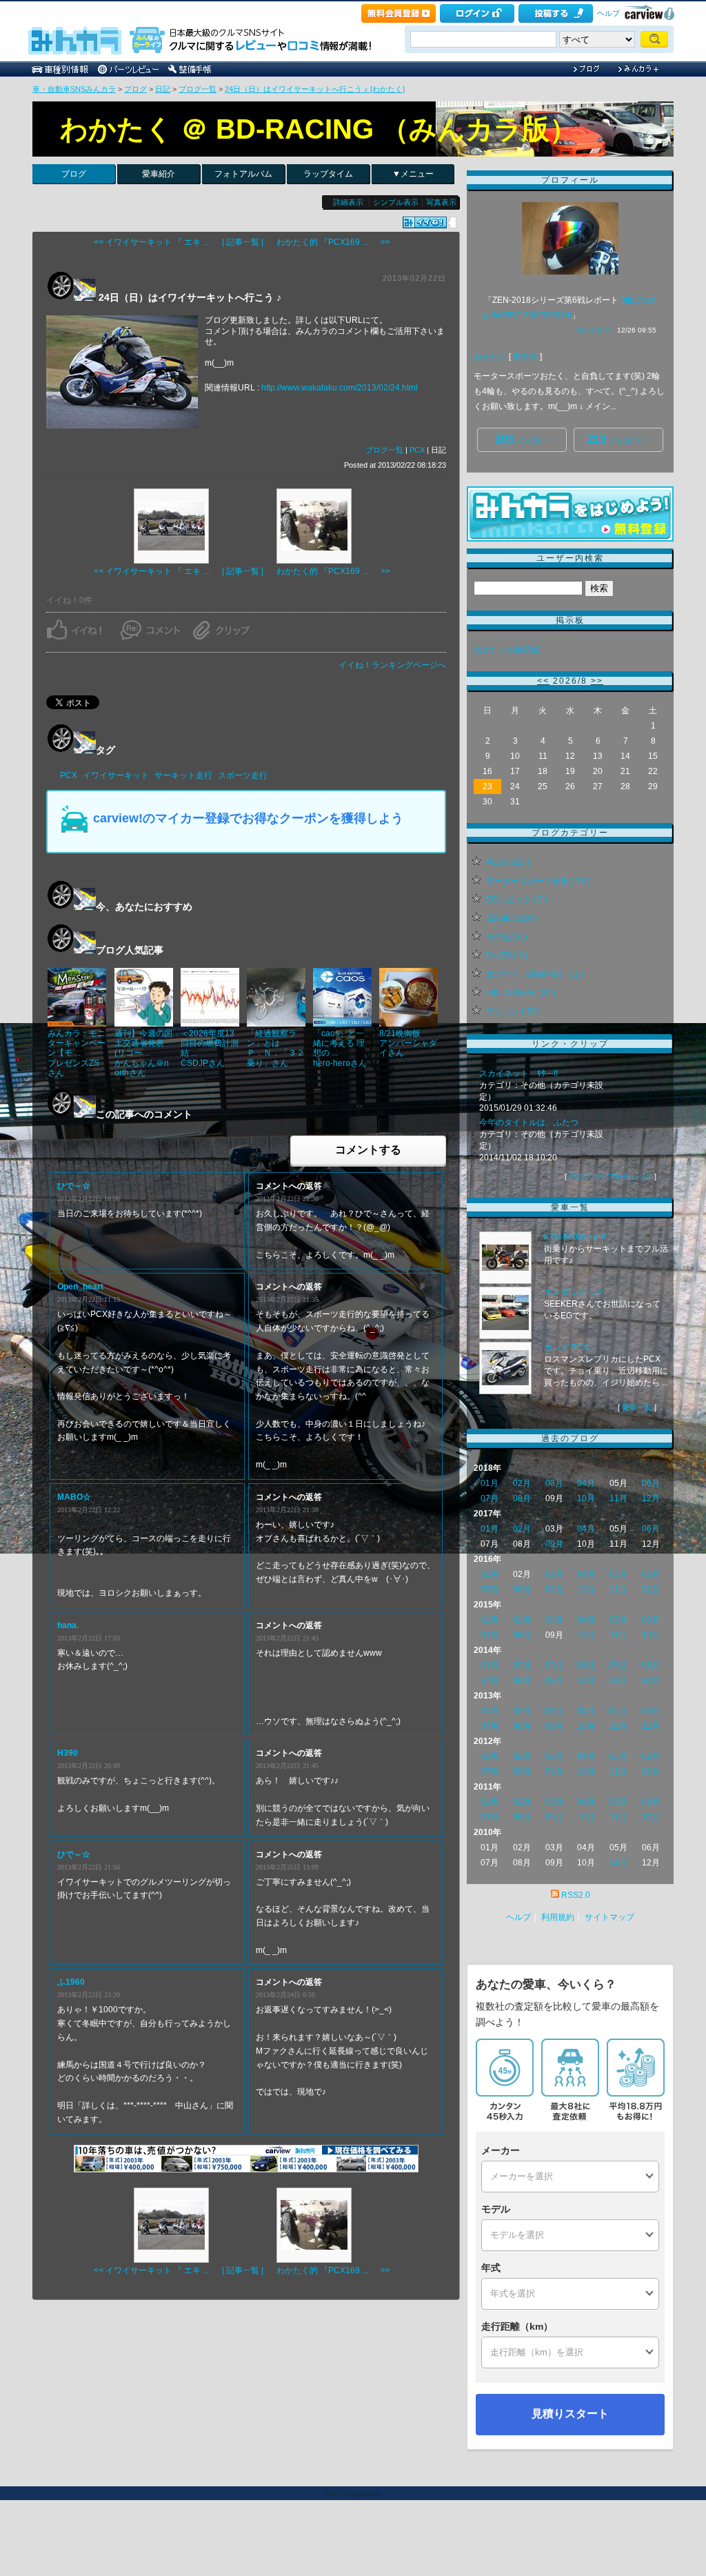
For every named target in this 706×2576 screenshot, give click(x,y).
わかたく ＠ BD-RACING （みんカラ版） (319, 129)
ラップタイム (328, 174)
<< (543, 681)
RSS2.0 (576, 1895)
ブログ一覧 (198, 89)
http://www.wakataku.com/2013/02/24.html (340, 388)
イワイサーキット (116, 775)
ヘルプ (608, 13)
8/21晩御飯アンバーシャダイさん (408, 1043)
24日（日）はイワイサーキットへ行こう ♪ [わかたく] (315, 89)
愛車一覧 (637, 1407)
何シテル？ (594, 330)
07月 (490, 1498)
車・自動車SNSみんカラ (74, 89)
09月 (554, 1544)
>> (597, 681)
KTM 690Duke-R (575, 1237)
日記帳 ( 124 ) (512, 918)
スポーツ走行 (243, 775)
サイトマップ (609, 1917)
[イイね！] (425, 222)
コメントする (368, 1150)
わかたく (490, 357)
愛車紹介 (159, 174)
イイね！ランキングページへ (392, 665)
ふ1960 (71, 1982)
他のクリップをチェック (611, 1176)
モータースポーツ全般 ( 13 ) (538, 881)
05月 (618, 1574)
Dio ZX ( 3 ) (507, 955)
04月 (586, 1483)
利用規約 (558, 1917)
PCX (417, 450)
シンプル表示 (396, 202)
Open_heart (80, 1287)
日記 (163, 89)
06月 (651, 1483)
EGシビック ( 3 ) (517, 900)
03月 (554, 1483)
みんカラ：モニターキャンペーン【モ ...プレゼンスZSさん (77, 1053)
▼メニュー (413, 174)
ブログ (135, 89)
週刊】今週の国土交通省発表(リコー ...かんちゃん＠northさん (143, 1053)
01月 (490, 1483)
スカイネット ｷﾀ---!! (518, 1073)
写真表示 (441, 202)
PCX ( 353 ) (508, 862)
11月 (618, 1498)
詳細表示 (348, 202)
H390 (68, 1753)
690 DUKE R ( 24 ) (521, 993)
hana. (68, 1625)
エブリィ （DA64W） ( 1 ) (535, 974)
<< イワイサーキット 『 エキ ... (151, 242)
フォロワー (618, 439)
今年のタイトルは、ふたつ (529, 1122)
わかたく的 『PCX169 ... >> (333, 242)
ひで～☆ (74, 1186)
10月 (586, 1498)
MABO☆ (74, 1497)
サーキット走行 (183, 775)
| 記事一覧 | (243, 242)
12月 (651, 1498)
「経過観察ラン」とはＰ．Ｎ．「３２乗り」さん (276, 1048)
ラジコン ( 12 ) (513, 1011)
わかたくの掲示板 (507, 650)
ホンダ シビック (574, 1292)
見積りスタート (570, 2414)
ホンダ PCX (566, 1347)
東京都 (525, 357)
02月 (522, 1483)
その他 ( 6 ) (507, 937)
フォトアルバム (243, 174)
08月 (522, 1498)
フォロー (522, 439)
